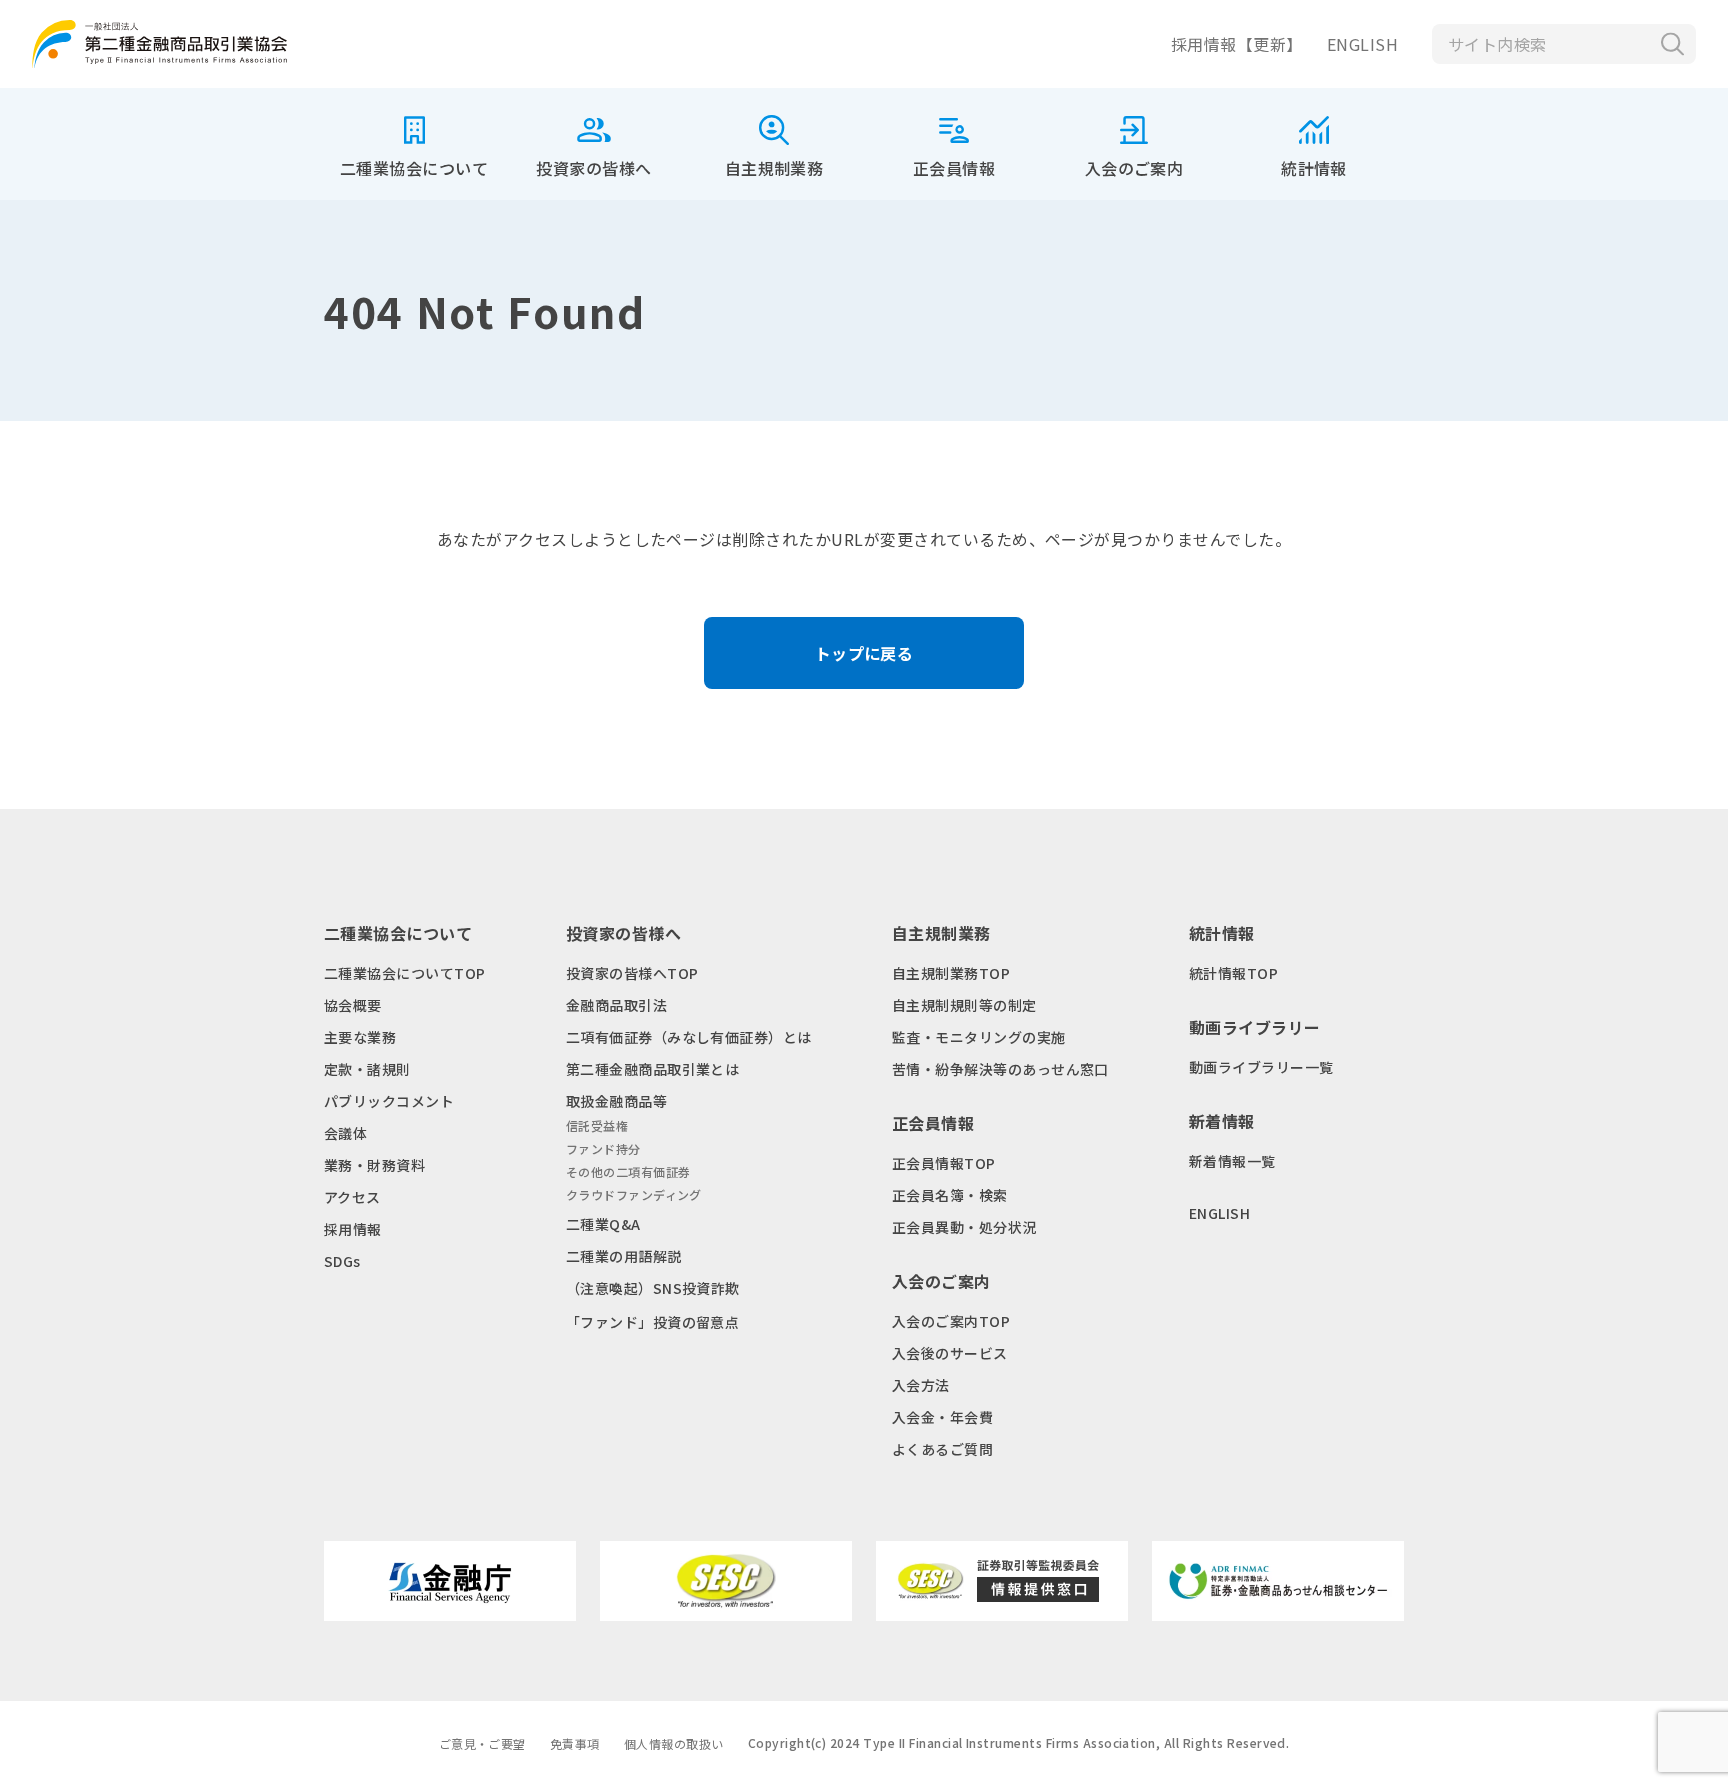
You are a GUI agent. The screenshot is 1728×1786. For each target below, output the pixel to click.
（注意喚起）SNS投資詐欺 (653, 1288)
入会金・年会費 (942, 1417)
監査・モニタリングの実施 (979, 1037)
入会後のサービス (950, 1353)
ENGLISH (1362, 44)
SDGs (342, 1261)
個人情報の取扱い (674, 1743)
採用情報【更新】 (1237, 44)
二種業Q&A (603, 1224)
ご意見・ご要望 (482, 1743)
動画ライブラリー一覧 (1261, 1067)
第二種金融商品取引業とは (653, 1069)
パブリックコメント (389, 1101)
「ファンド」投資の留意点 (653, 1322)
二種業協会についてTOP (405, 973)
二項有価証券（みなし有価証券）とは (689, 1037)
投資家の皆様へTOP (632, 973)
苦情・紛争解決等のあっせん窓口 (1000, 1069)
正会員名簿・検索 (950, 1195)
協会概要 (353, 1005)
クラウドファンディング (634, 1194)
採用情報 (353, 1229)
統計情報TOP (1233, 973)
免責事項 (575, 1743)
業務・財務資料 (374, 1165)
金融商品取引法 (616, 1005)
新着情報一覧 (1232, 1161)
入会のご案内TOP (951, 1321)
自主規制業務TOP (951, 973)
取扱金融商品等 (616, 1101)
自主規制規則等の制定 (964, 1005)
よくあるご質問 (942, 1449)
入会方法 (921, 1385)
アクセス (352, 1197)
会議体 (345, 1133)
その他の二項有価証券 (628, 1171)
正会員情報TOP (944, 1163)
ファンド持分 (603, 1148)
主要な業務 (360, 1037)
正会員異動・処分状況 (964, 1227)
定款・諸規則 (367, 1069)
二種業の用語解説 (624, 1256)
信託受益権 (597, 1125)
